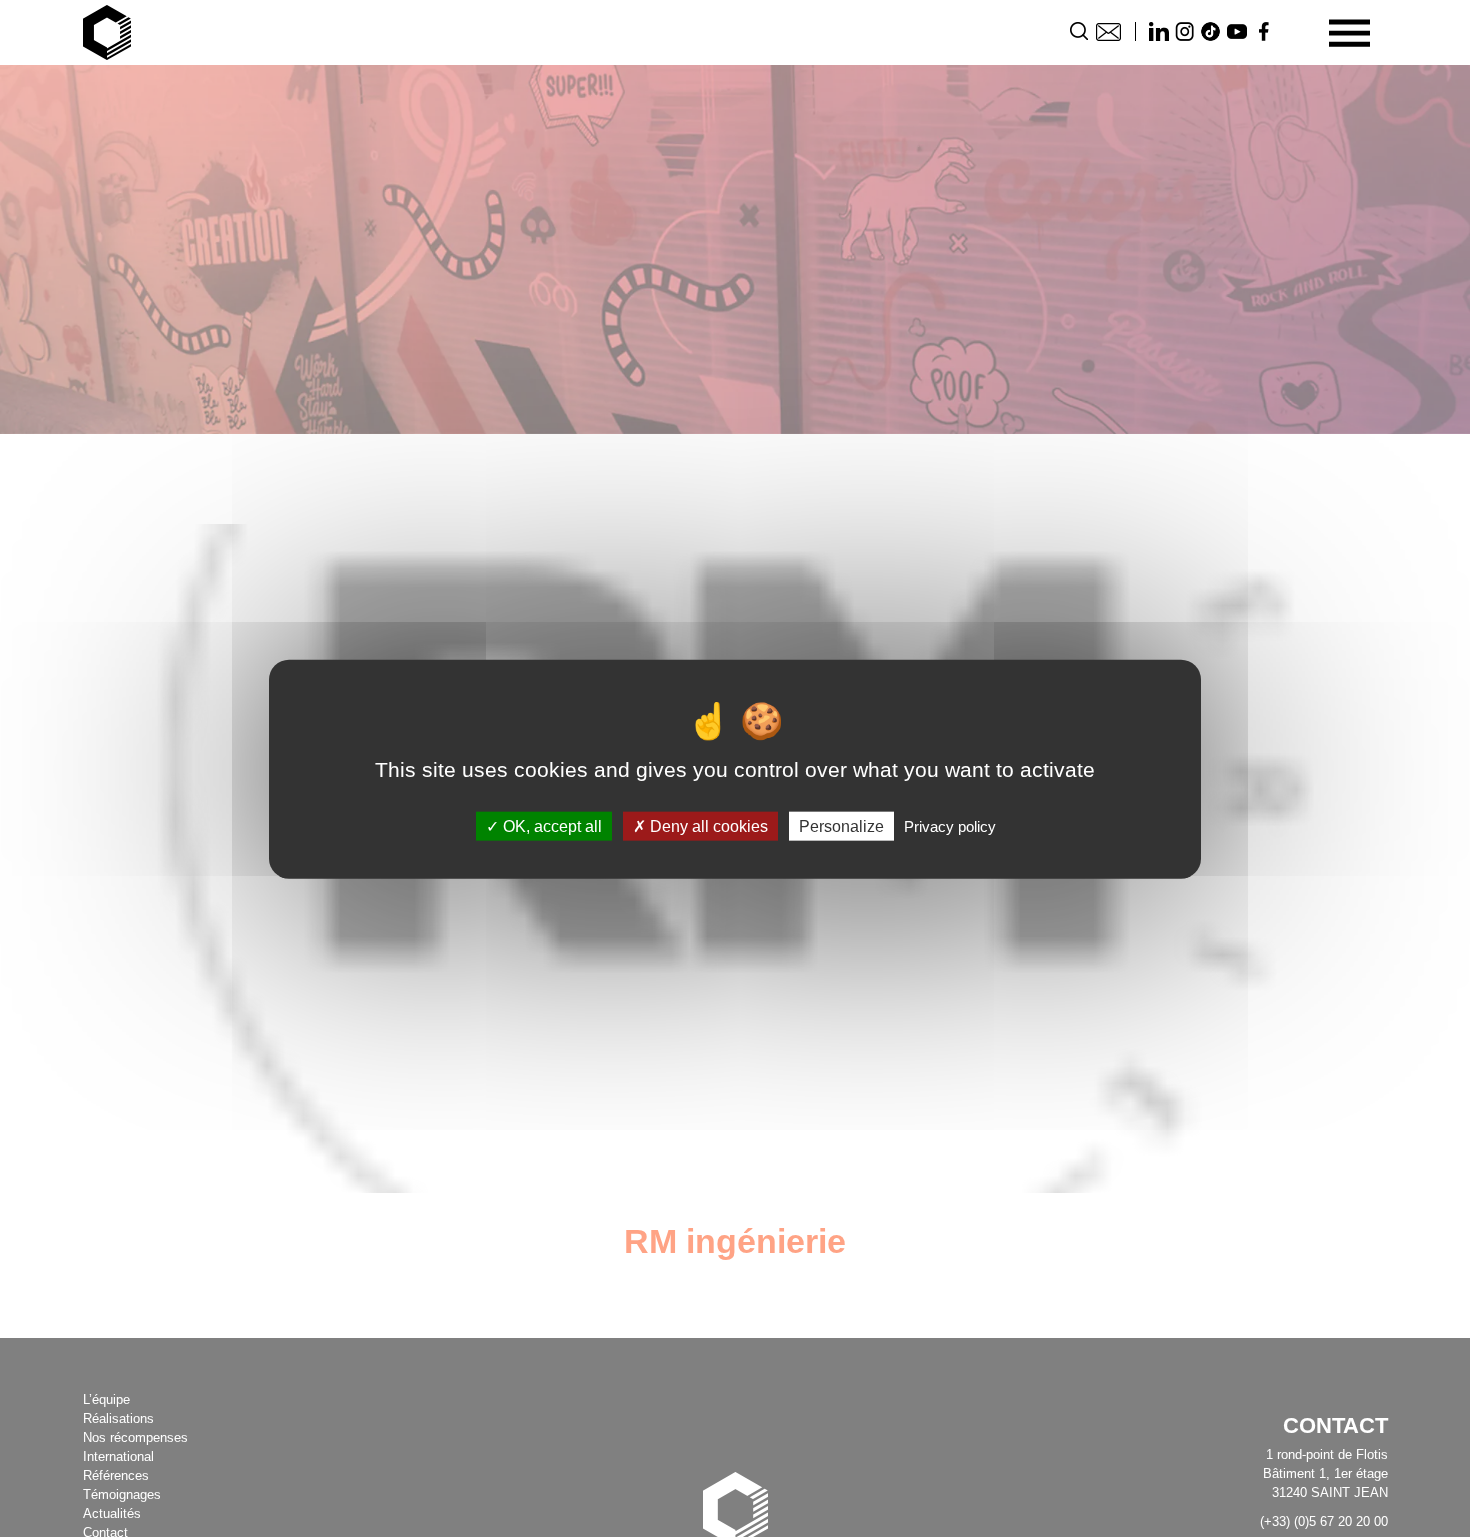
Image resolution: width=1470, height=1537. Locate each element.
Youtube (1237, 31)
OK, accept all (550, 825)
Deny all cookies (707, 825)
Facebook (1263, 31)
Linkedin (1159, 31)
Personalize (841, 825)
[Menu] (1349, 32)
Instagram (1185, 31)
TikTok (1211, 31)
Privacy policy (950, 825)
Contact (1108, 31)
